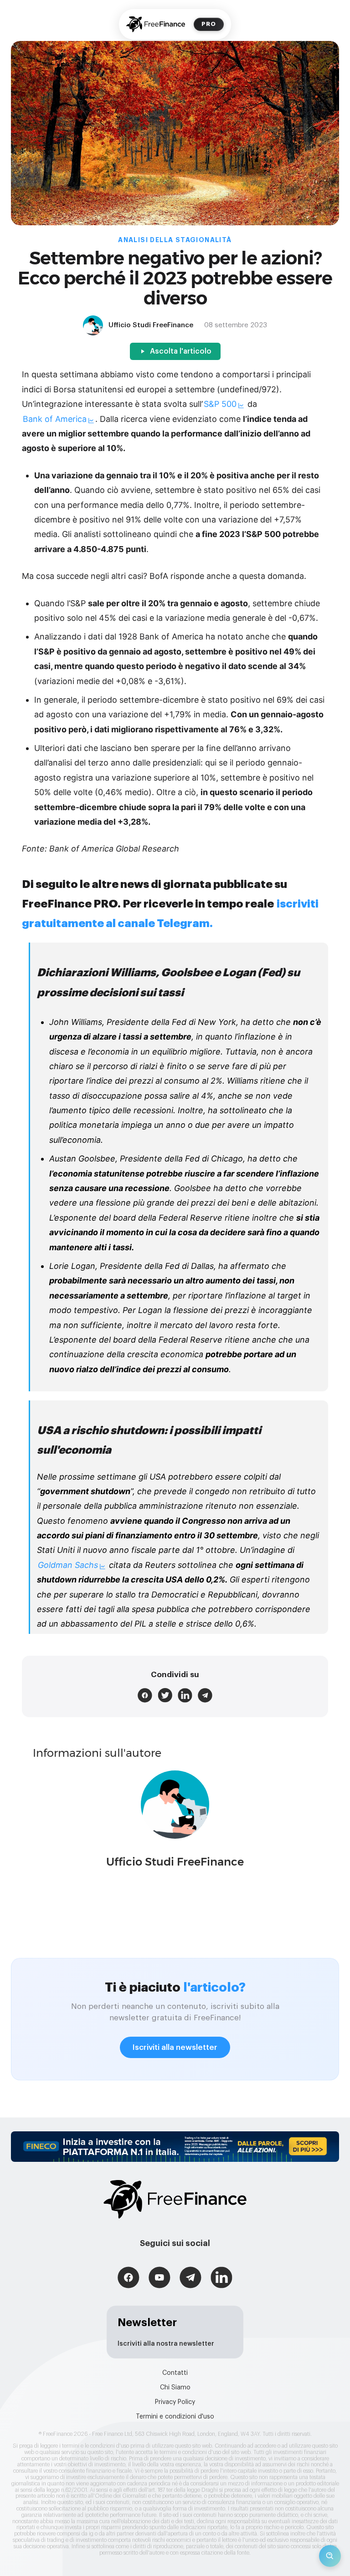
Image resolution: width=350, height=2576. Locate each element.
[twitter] (165, 1695)
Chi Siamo (175, 2388)
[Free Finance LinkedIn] (221, 2279)
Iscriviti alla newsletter (175, 2047)
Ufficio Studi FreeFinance (175, 1862)
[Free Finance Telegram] (190, 2279)
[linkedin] (185, 1695)
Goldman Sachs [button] (68, 1565)
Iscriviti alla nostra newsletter (166, 2344)
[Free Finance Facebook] (129, 2279)
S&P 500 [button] (220, 404)
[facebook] (145, 1695)
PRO (209, 24)
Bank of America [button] (55, 419)
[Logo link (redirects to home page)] (156, 24)
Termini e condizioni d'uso (175, 2417)
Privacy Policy (175, 2402)
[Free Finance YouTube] (160, 2279)
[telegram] (205, 1695)
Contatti (175, 2373)
